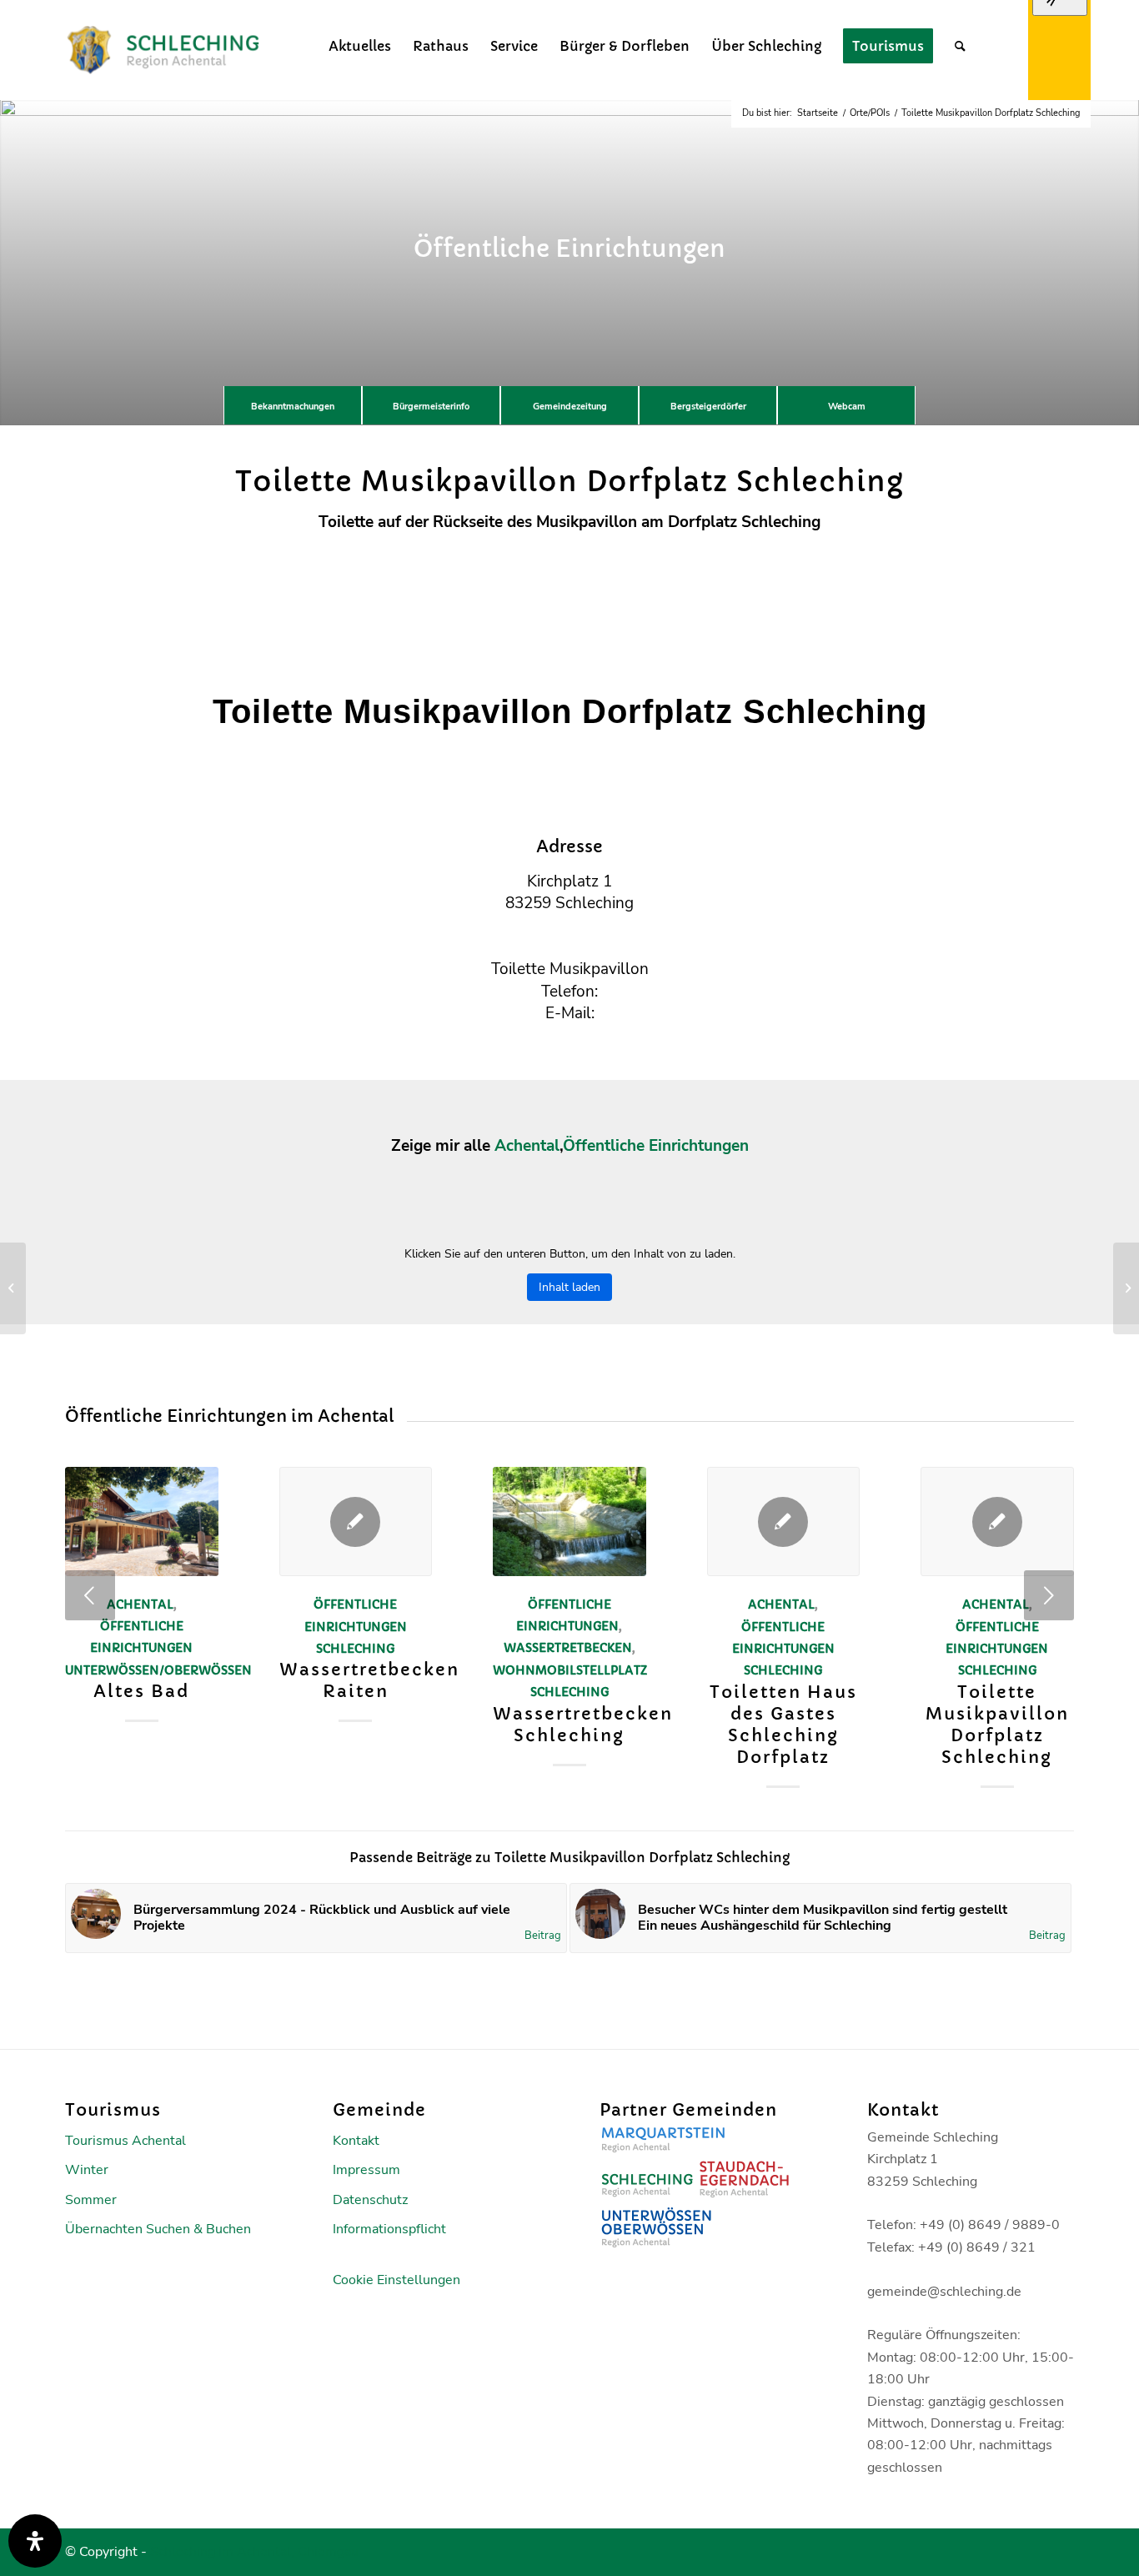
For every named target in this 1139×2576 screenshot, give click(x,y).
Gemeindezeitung (570, 407)
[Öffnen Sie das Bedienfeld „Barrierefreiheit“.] (35, 2541)
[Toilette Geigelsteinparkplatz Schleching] (13, 1288)
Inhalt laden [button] (569, 1287)
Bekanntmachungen (293, 407)
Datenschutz (370, 2200)
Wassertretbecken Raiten (369, 1681)
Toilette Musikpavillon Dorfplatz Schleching (997, 1725)
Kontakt (356, 2141)
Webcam (847, 407)
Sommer (91, 2200)
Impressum (366, 2170)
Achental (527, 1146)
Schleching (355, 1649)
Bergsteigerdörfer (708, 407)
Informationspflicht (389, 2229)
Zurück (90, 1595)
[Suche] (960, 46)
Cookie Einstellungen (396, 2280)
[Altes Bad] (142, 1521)
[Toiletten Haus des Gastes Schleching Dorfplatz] (784, 1521)
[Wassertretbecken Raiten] (356, 1521)
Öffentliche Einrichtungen (656, 1146)
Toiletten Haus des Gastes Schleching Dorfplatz (783, 1725)
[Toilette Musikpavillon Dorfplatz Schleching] (997, 1521)
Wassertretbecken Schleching (583, 1725)
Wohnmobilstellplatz (570, 1670)
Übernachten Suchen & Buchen (158, 2229)
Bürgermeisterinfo (431, 407)
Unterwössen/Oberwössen (158, 1670)
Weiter (1049, 1595)
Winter (87, 2170)
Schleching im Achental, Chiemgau (254, 2552)
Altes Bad (141, 1692)
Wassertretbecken (568, 1648)
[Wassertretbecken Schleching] (569, 1521)
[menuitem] (360, 46)
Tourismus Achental (125, 2141)
